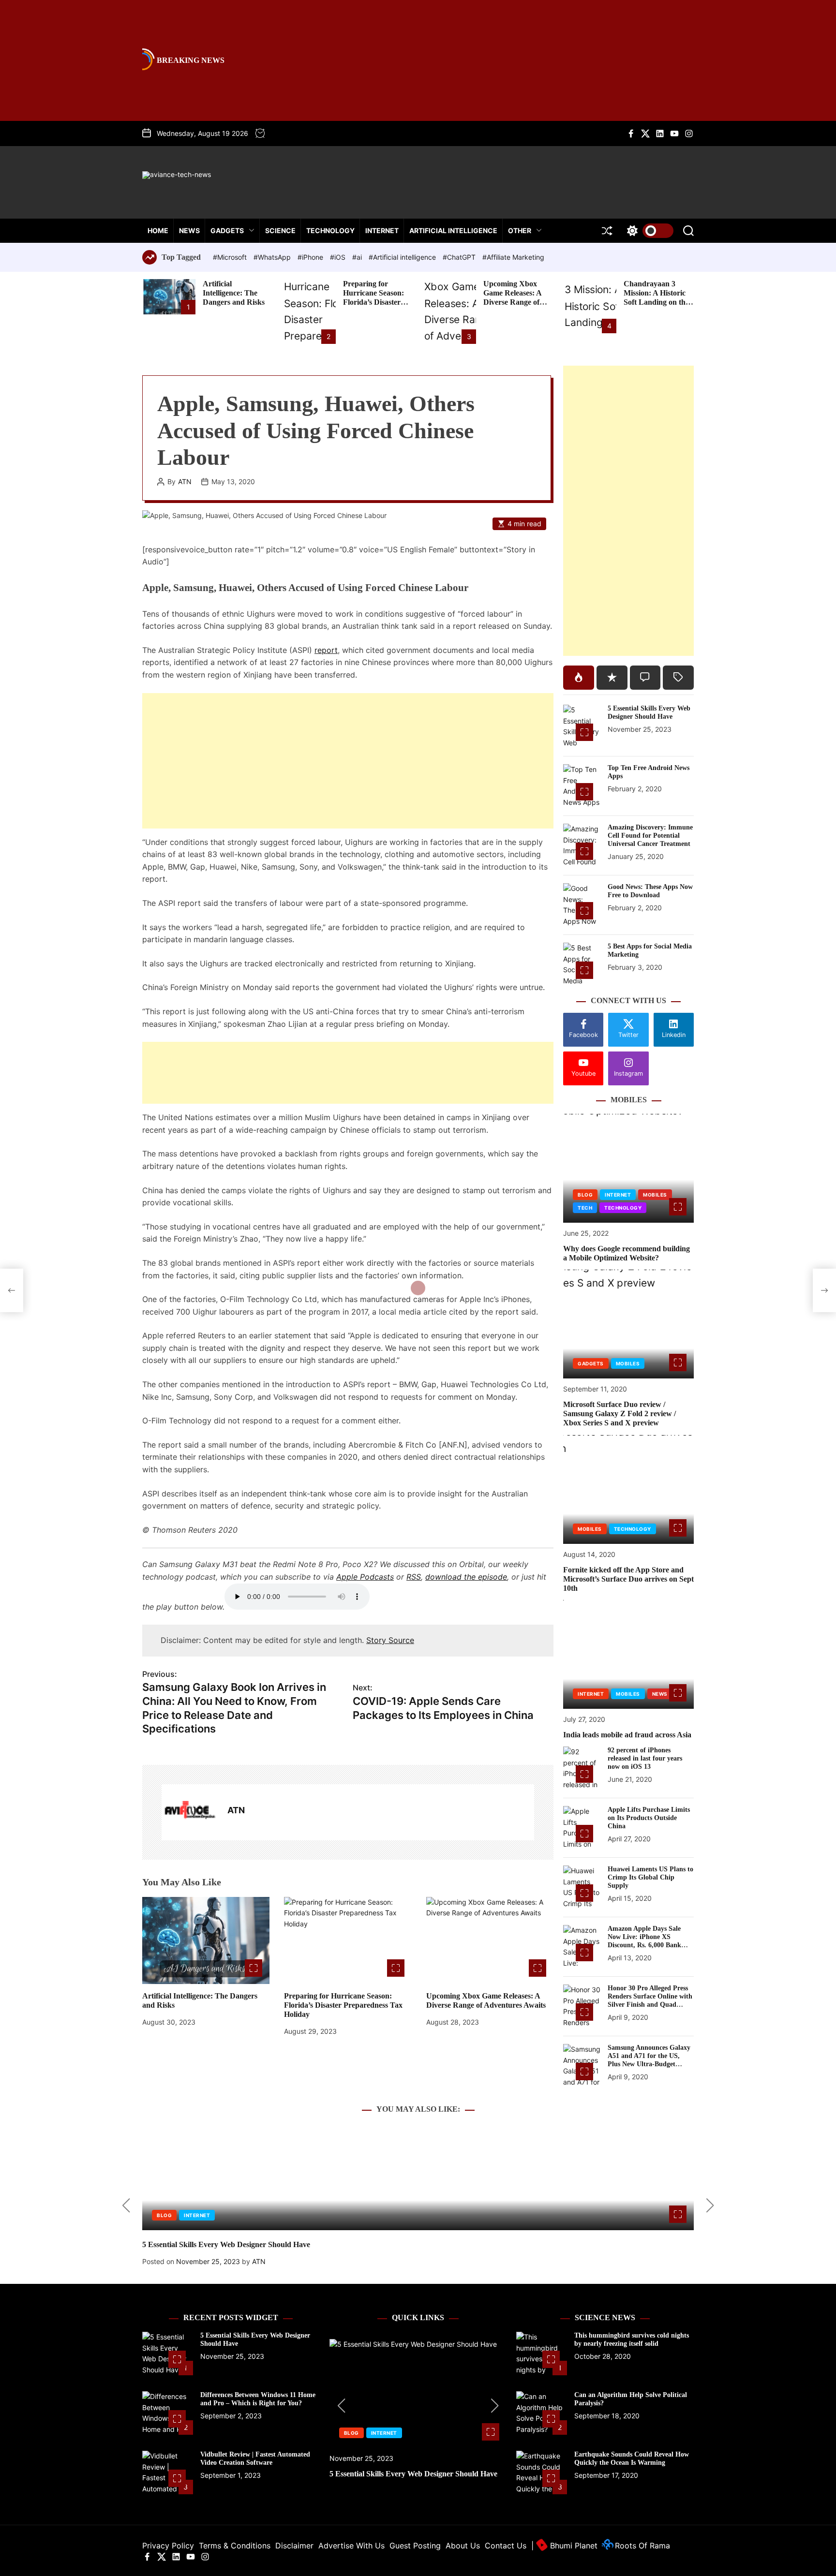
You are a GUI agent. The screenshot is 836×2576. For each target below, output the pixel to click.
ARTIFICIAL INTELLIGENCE (453, 230)
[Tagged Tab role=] (678, 678)
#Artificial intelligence (403, 257)
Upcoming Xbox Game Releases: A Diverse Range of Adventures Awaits (514, 298)
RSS (414, 1577)
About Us (463, 2546)
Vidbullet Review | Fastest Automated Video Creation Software (255, 2458)
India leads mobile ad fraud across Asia (627, 1735)
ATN (185, 482)
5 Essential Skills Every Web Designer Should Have (649, 712)
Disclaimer (294, 2546)
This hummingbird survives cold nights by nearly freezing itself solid (632, 2339)
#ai (358, 257)
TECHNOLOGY (330, 230)
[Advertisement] (348, 761)
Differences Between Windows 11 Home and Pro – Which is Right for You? (258, 2399)
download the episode (466, 1577)
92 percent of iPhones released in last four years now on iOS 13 (645, 1758)
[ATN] (190, 1812)
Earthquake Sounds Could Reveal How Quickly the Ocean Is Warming (632, 2458)
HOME (158, 230)
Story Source (390, 1640)
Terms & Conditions (235, 2546)
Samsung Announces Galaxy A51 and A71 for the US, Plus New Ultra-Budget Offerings (649, 2060)
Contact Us (506, 2546)
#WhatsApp (273, 257)
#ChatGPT (460, 257)
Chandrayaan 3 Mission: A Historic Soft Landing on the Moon (656, 298)
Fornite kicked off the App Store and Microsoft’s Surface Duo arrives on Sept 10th (628, 1579)
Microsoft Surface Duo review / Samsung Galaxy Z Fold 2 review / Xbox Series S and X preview (620, 1414)
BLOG (585, 1195)
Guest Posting (415, 2546)
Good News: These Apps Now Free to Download (650, 891)
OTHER (520, 230)
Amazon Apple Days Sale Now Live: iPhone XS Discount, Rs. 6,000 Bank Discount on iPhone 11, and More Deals (648, 1945)
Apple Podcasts (365, 1577)
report (326, 650)
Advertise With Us (351, 2546)
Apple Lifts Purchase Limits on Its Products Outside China (649, 1818)
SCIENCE (280, 230)
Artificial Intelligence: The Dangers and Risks (234, 293)
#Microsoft (231, 257)
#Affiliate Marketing (513, 257)
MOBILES (655, 1195)
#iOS (339, 257)
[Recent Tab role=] (612, 678)
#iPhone (311, 257)
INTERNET (382, 230)
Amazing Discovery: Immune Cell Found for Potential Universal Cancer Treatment (650, 836)
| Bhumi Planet (564, 2546)
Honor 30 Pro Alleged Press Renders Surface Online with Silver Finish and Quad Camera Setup (650, 2000)
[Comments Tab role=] (645, 678)
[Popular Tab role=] (579, 678)
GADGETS (227, 230)
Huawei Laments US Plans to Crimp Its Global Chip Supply (650, 1877)
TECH (585, 1208)
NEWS (189, 230)
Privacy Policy (168, 2546)
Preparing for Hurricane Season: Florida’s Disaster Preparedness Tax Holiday (373, 302)
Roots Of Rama (641, 2546)
